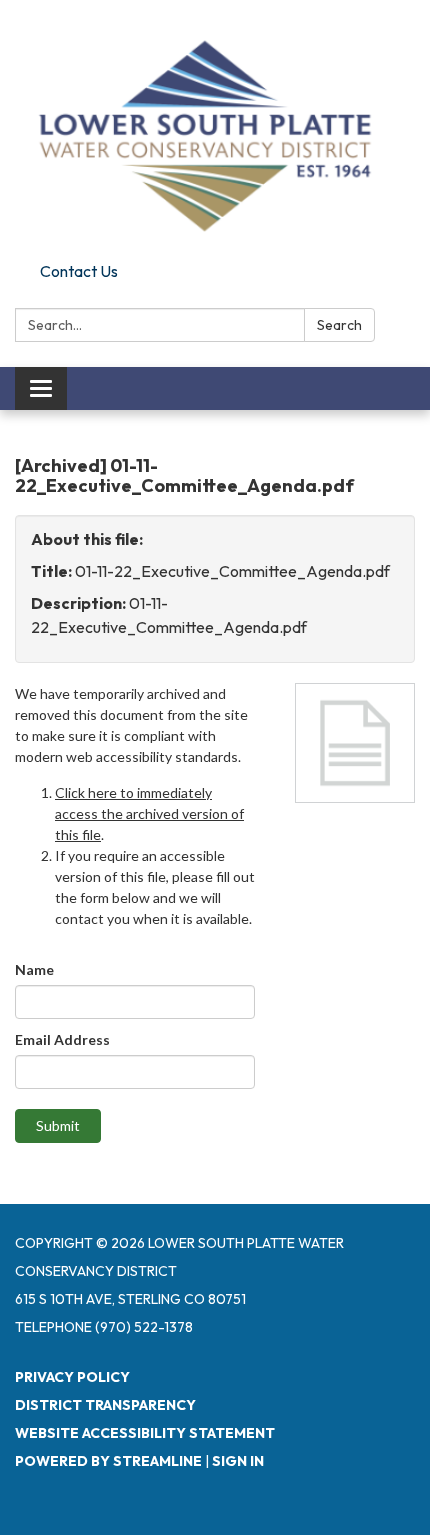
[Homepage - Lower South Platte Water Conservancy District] (215, 127)
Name (34, 969)
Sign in (238, 1461)
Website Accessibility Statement (145, 1433)
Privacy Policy (72, 1377)
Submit (58, 1125)
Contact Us (79, 271)
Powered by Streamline (108, 1461)
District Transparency (105, 1405)
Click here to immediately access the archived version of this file (149, 813)
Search (339, 325)
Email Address (62, 1039)
